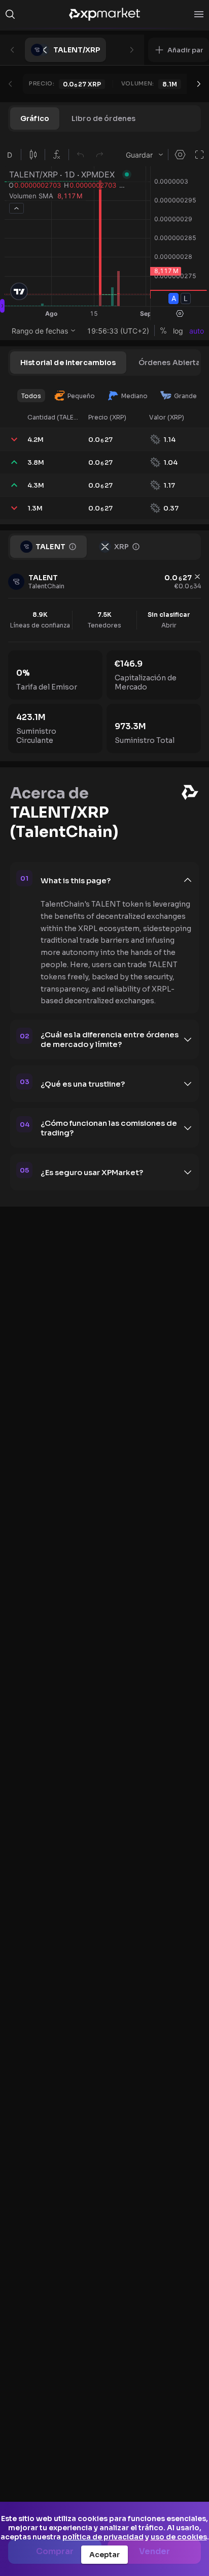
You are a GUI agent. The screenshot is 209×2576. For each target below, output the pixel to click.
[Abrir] (199, 14)
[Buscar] (10, 14)
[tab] (35, 118)
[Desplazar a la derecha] (199, 84)
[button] (179, 50)
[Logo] (104, 14)
